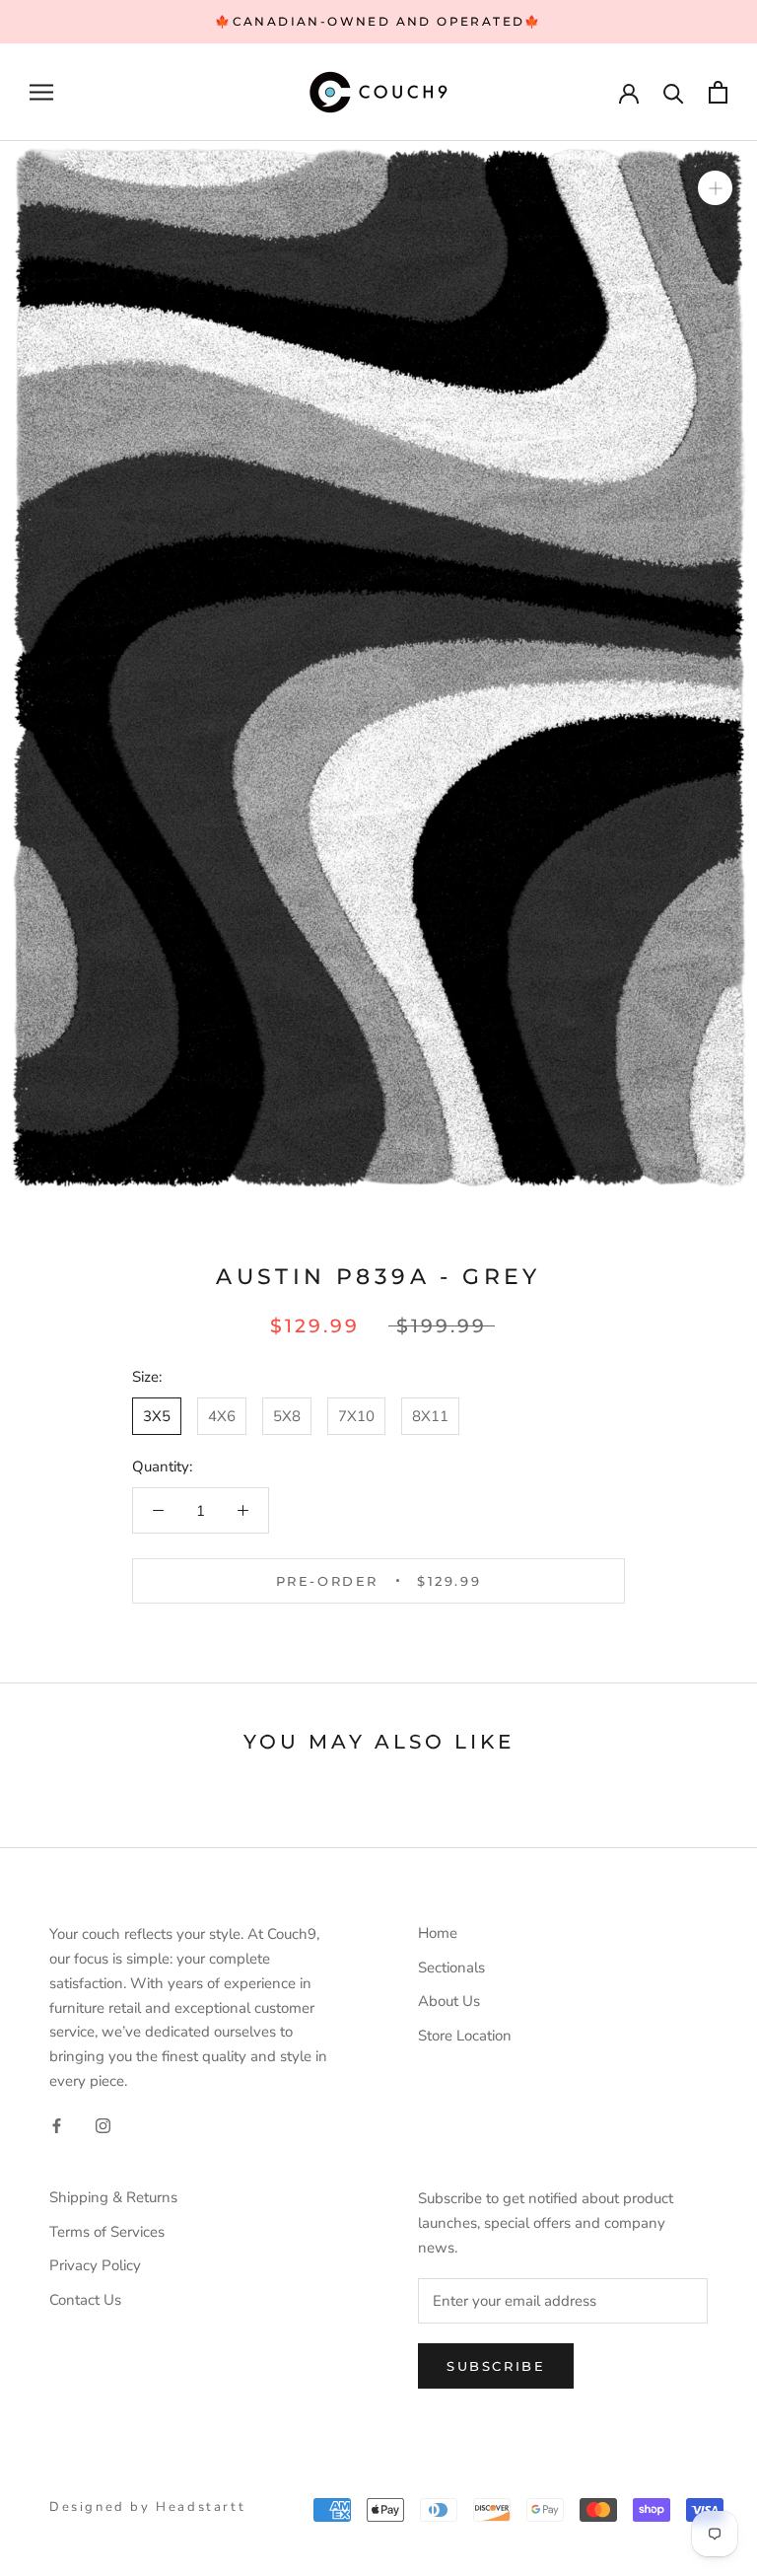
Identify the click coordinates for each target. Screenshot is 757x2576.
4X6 (222, 1416)
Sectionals (451, 1968)
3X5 (157, 1416)
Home (438, 1933)
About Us (449, 2001)
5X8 (287, 1416)
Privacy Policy (95, 2265)
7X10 (356, 1416)
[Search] (674, 92)
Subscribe (496, 2366)
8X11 (430, 1416)
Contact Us (85, 2300)
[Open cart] (718, 92)
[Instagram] (103, 2126)
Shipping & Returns (113, 2197)
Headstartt (201, 2507)
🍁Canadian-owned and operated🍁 (378, 21)
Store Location (465, 2036)
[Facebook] (57, 2126)
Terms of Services (107, 2232)
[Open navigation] (41, 92)
